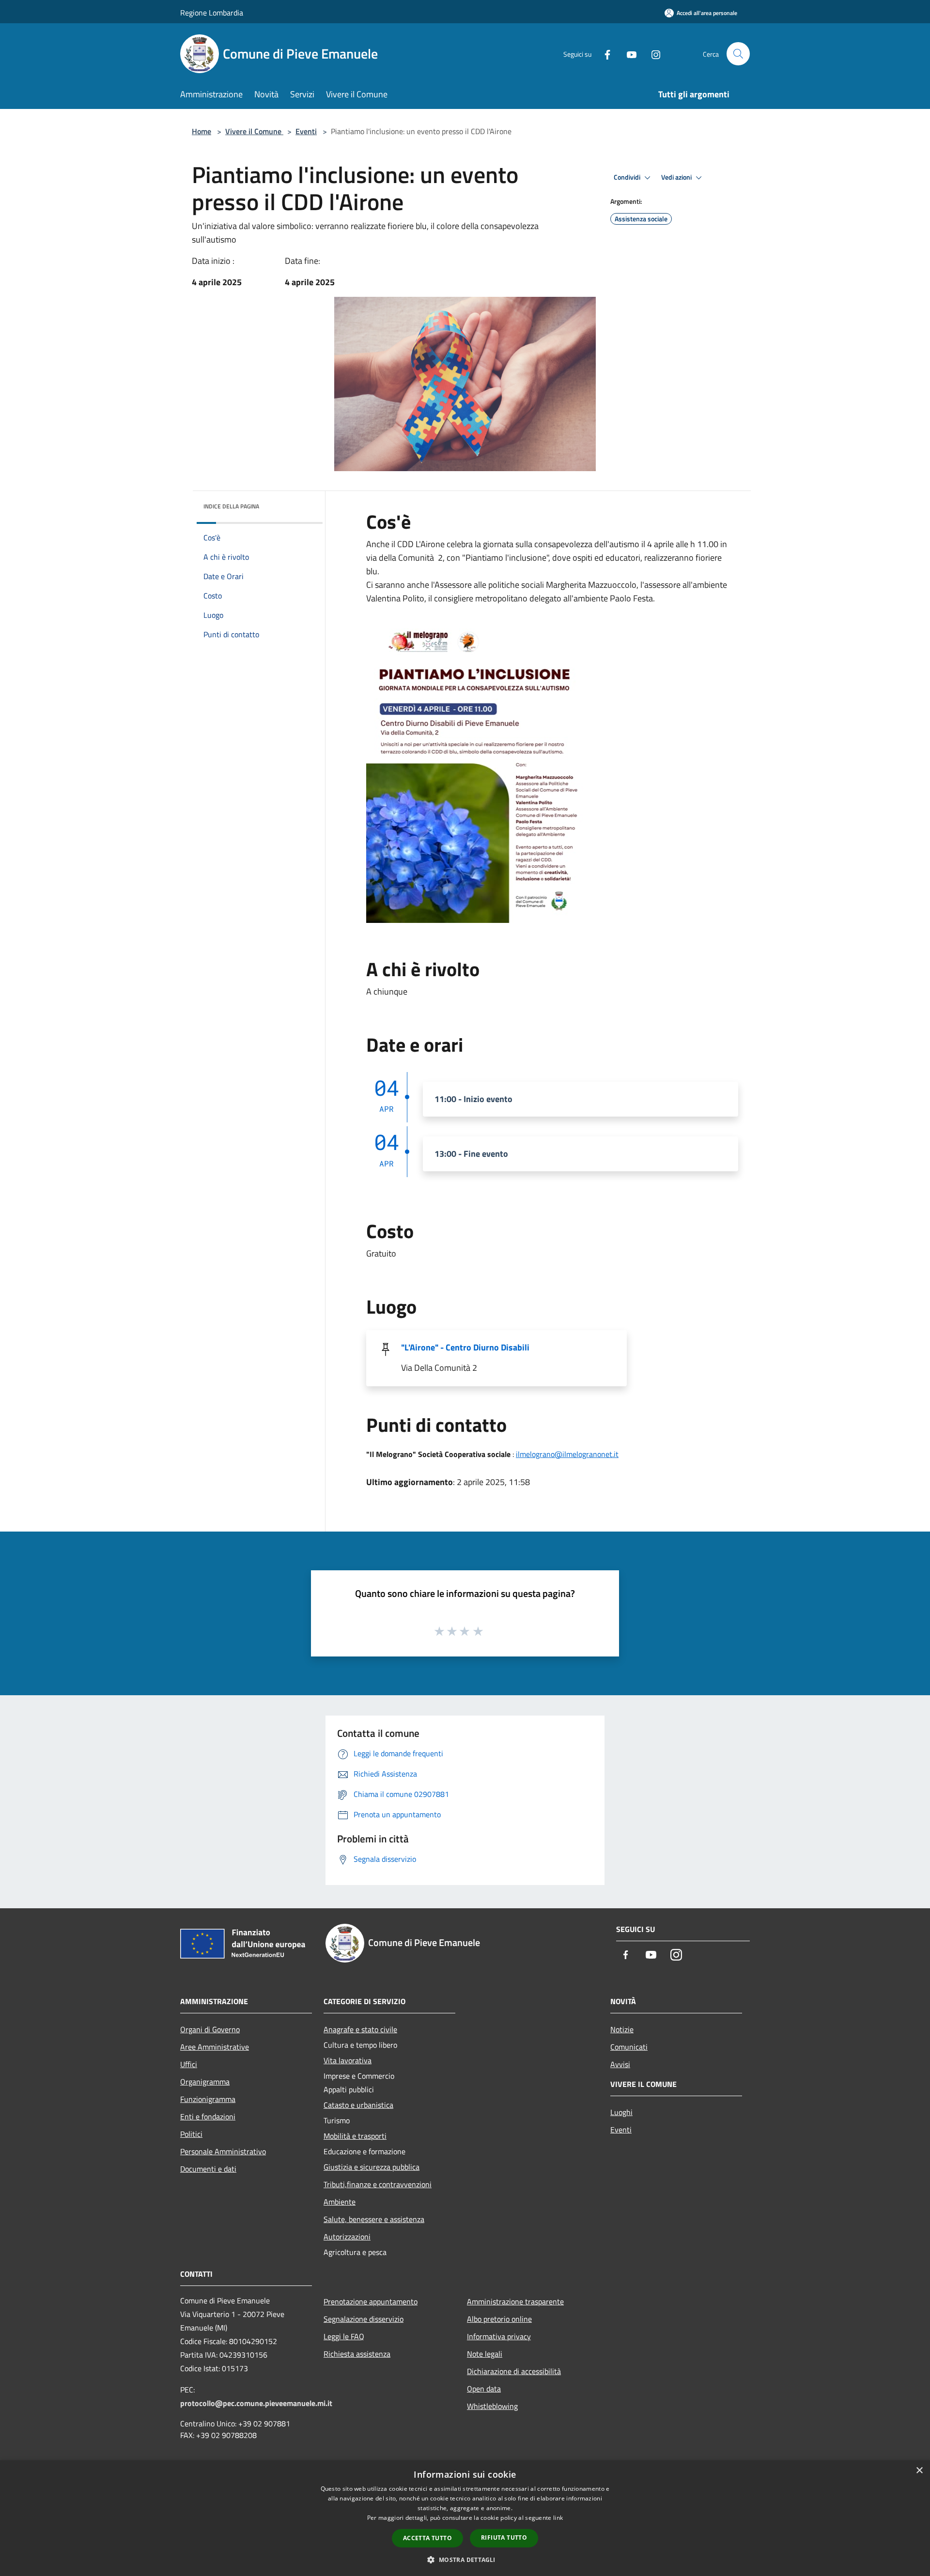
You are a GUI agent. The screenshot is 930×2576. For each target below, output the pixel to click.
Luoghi (621, 2112)
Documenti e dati (208, 2169)
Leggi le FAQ (344, 2336)
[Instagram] (652, 54)
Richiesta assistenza (357, 2354)
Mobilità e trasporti (355, 2136)
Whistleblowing (492, 2406)
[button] (465, 2560)
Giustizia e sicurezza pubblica (372, 2167)
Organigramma (205, 2082)
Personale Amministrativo (223, 2151)
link (558, 2518)
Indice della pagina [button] (231, 506)
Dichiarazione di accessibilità (514, 2371)
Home (201, 131)
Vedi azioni (677, 177)
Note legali (485, 2354)
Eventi (306, 131)
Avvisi (620, 2064)
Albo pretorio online (499, 2319)
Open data (484, 2389)
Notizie (622, 2029)
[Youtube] (628, 54)
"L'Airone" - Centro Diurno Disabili (465, 1347)
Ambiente (340, 2202)
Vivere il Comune (254, 131)
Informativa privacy (499, 2336)
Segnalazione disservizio (364, 2319)
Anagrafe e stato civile (360, 2029)
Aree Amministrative (215, 2047)
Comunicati (629, 2047)
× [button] (919, 2471)
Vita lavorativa (348, 2060)
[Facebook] (604, 54)
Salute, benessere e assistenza (374, 2219)
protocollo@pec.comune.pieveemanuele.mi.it (256, 2403)
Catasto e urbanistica (358, 2105)
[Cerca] (738, 54)
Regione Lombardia (212, 13)
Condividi (628, 177)
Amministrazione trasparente (515, 2301)
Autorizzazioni (347, 2237)
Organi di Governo (210, 2029)
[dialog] (465, 2518)
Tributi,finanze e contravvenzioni (378, 2184)
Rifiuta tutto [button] (504, 2538)
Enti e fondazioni (208, 2116)
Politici (191, 2134)
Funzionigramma (208, 2099)
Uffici (189, 2064)
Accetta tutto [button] (427, 2538)
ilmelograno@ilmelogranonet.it (567, 1454)
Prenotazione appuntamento (371, 2301)
